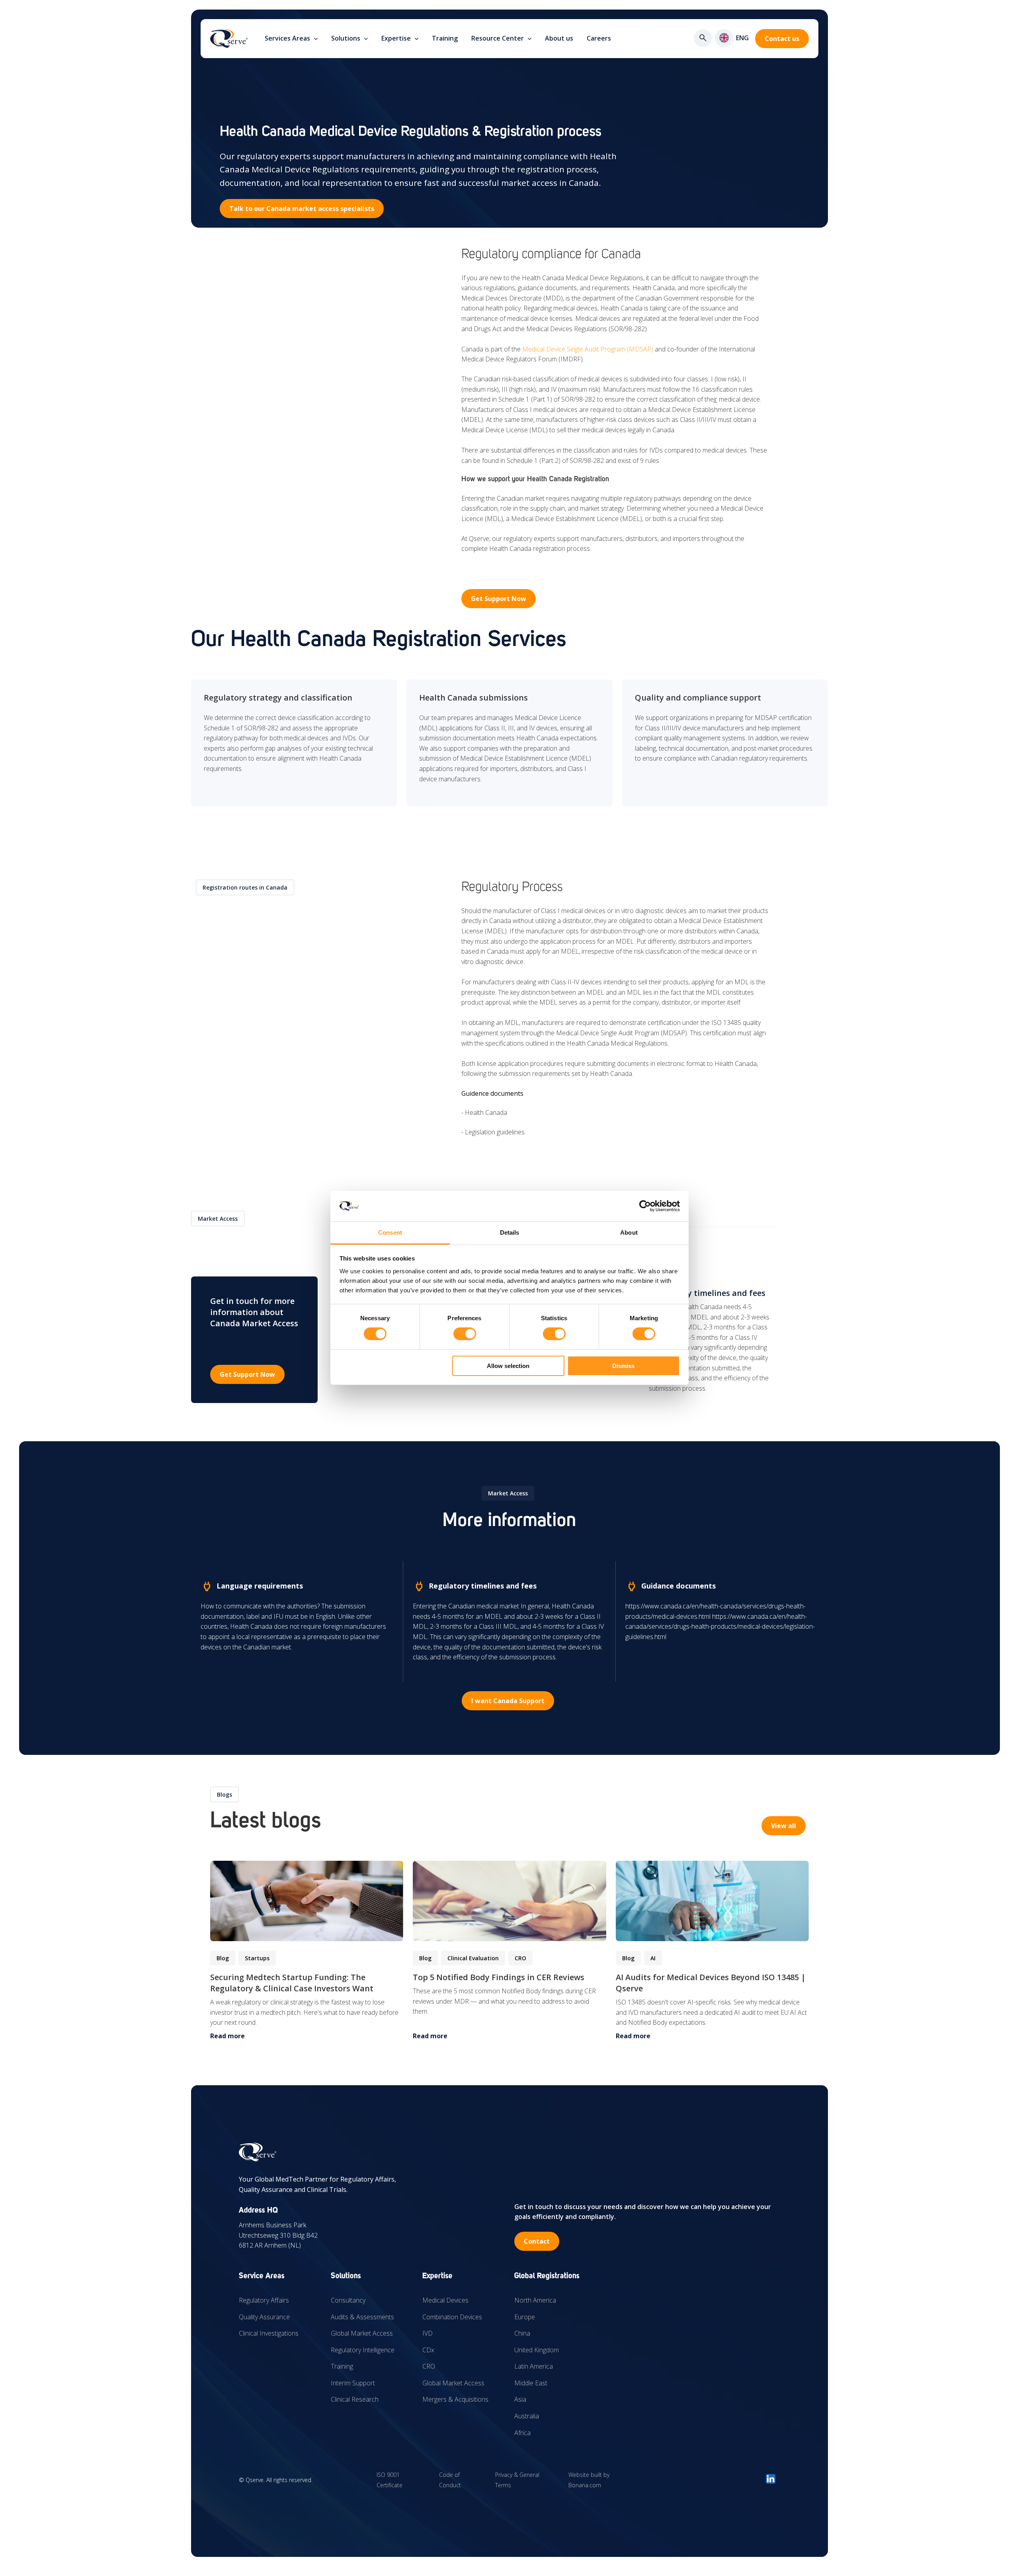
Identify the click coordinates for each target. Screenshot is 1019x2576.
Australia (527, 2416)
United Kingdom (537, 2350)
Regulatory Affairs (264, 2300)
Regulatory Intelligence (363, 2350)
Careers (599, 38)
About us (559, 38)
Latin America (534, 2366)
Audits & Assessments (362, 2317)
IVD (428, 2333)
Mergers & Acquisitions (455, 2399)
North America (535, 2300)
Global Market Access (362, 2333)
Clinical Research (355, 2399)
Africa (522, 2433)
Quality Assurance (264, 2317)
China (522, 2333)
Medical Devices (445, 2300)
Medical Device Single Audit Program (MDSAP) (588, 349)
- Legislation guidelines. (494, 1132)
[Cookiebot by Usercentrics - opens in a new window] (645, 1206)
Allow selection (508, 1366)
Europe (525, 2317)
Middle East (531, 2383)
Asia (520, 2399)
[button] (724, 38)
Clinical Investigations (269, 2333)
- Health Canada (484, 1112)
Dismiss (623, 1366)
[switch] (465, 1334)
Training (445, 38)
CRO (429, 2366)
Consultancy (348, 2300)
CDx (428, 2350)
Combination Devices (452, 2317)
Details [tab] (510, 1232)
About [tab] (629, 1232)
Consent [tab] (390, 1232)
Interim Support (353, 2383)
